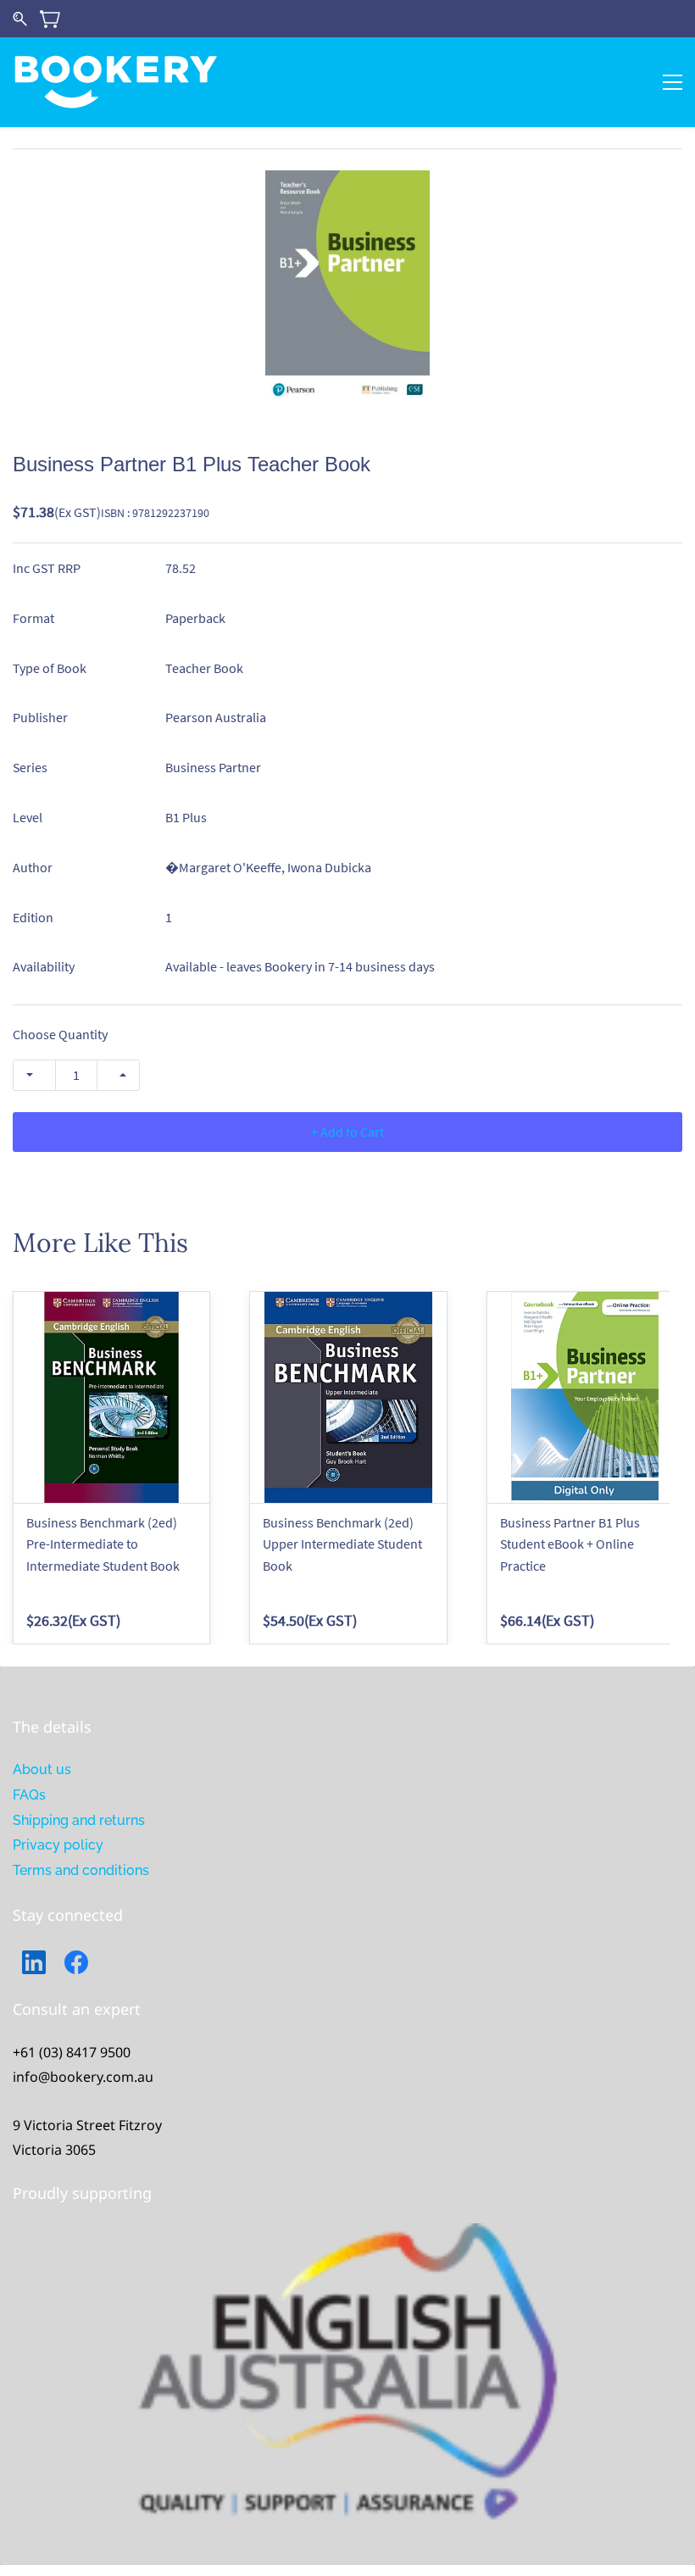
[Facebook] (76, 1962)
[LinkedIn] (34, 1962)
